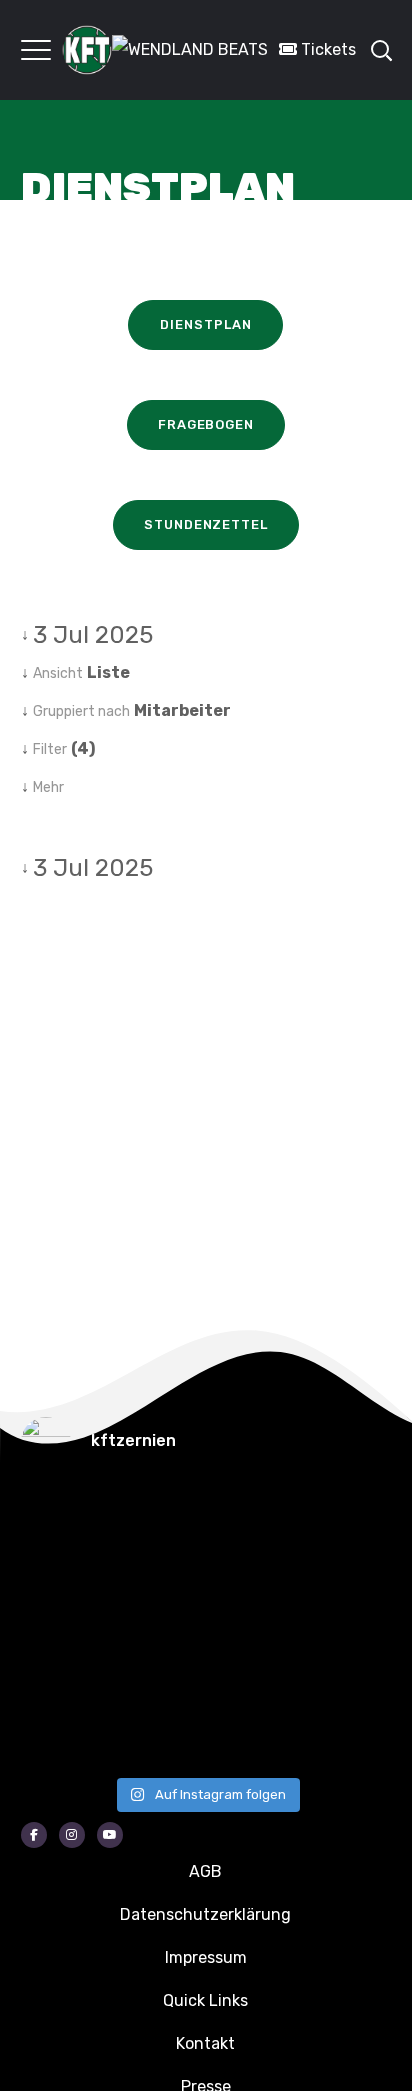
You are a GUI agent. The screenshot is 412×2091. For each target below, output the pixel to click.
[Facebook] (34, 1835)
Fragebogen (206, 424)
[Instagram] (72, 1835)
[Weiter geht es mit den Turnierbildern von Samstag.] (241, 1661)
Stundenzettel (206, 524)
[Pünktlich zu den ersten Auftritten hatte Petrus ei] (51, 1591)
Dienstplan (205, 324)
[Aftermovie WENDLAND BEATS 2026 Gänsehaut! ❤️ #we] (51, 1521)
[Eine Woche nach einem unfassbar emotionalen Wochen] (241, 1591)
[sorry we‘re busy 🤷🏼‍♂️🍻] (241, 1731)
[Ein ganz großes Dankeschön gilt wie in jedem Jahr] (241, 1521)
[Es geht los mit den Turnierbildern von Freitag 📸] (51, 1731)
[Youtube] (110, 1835)
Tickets (326, 49)
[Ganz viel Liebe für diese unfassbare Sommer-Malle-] (51, 1661)
